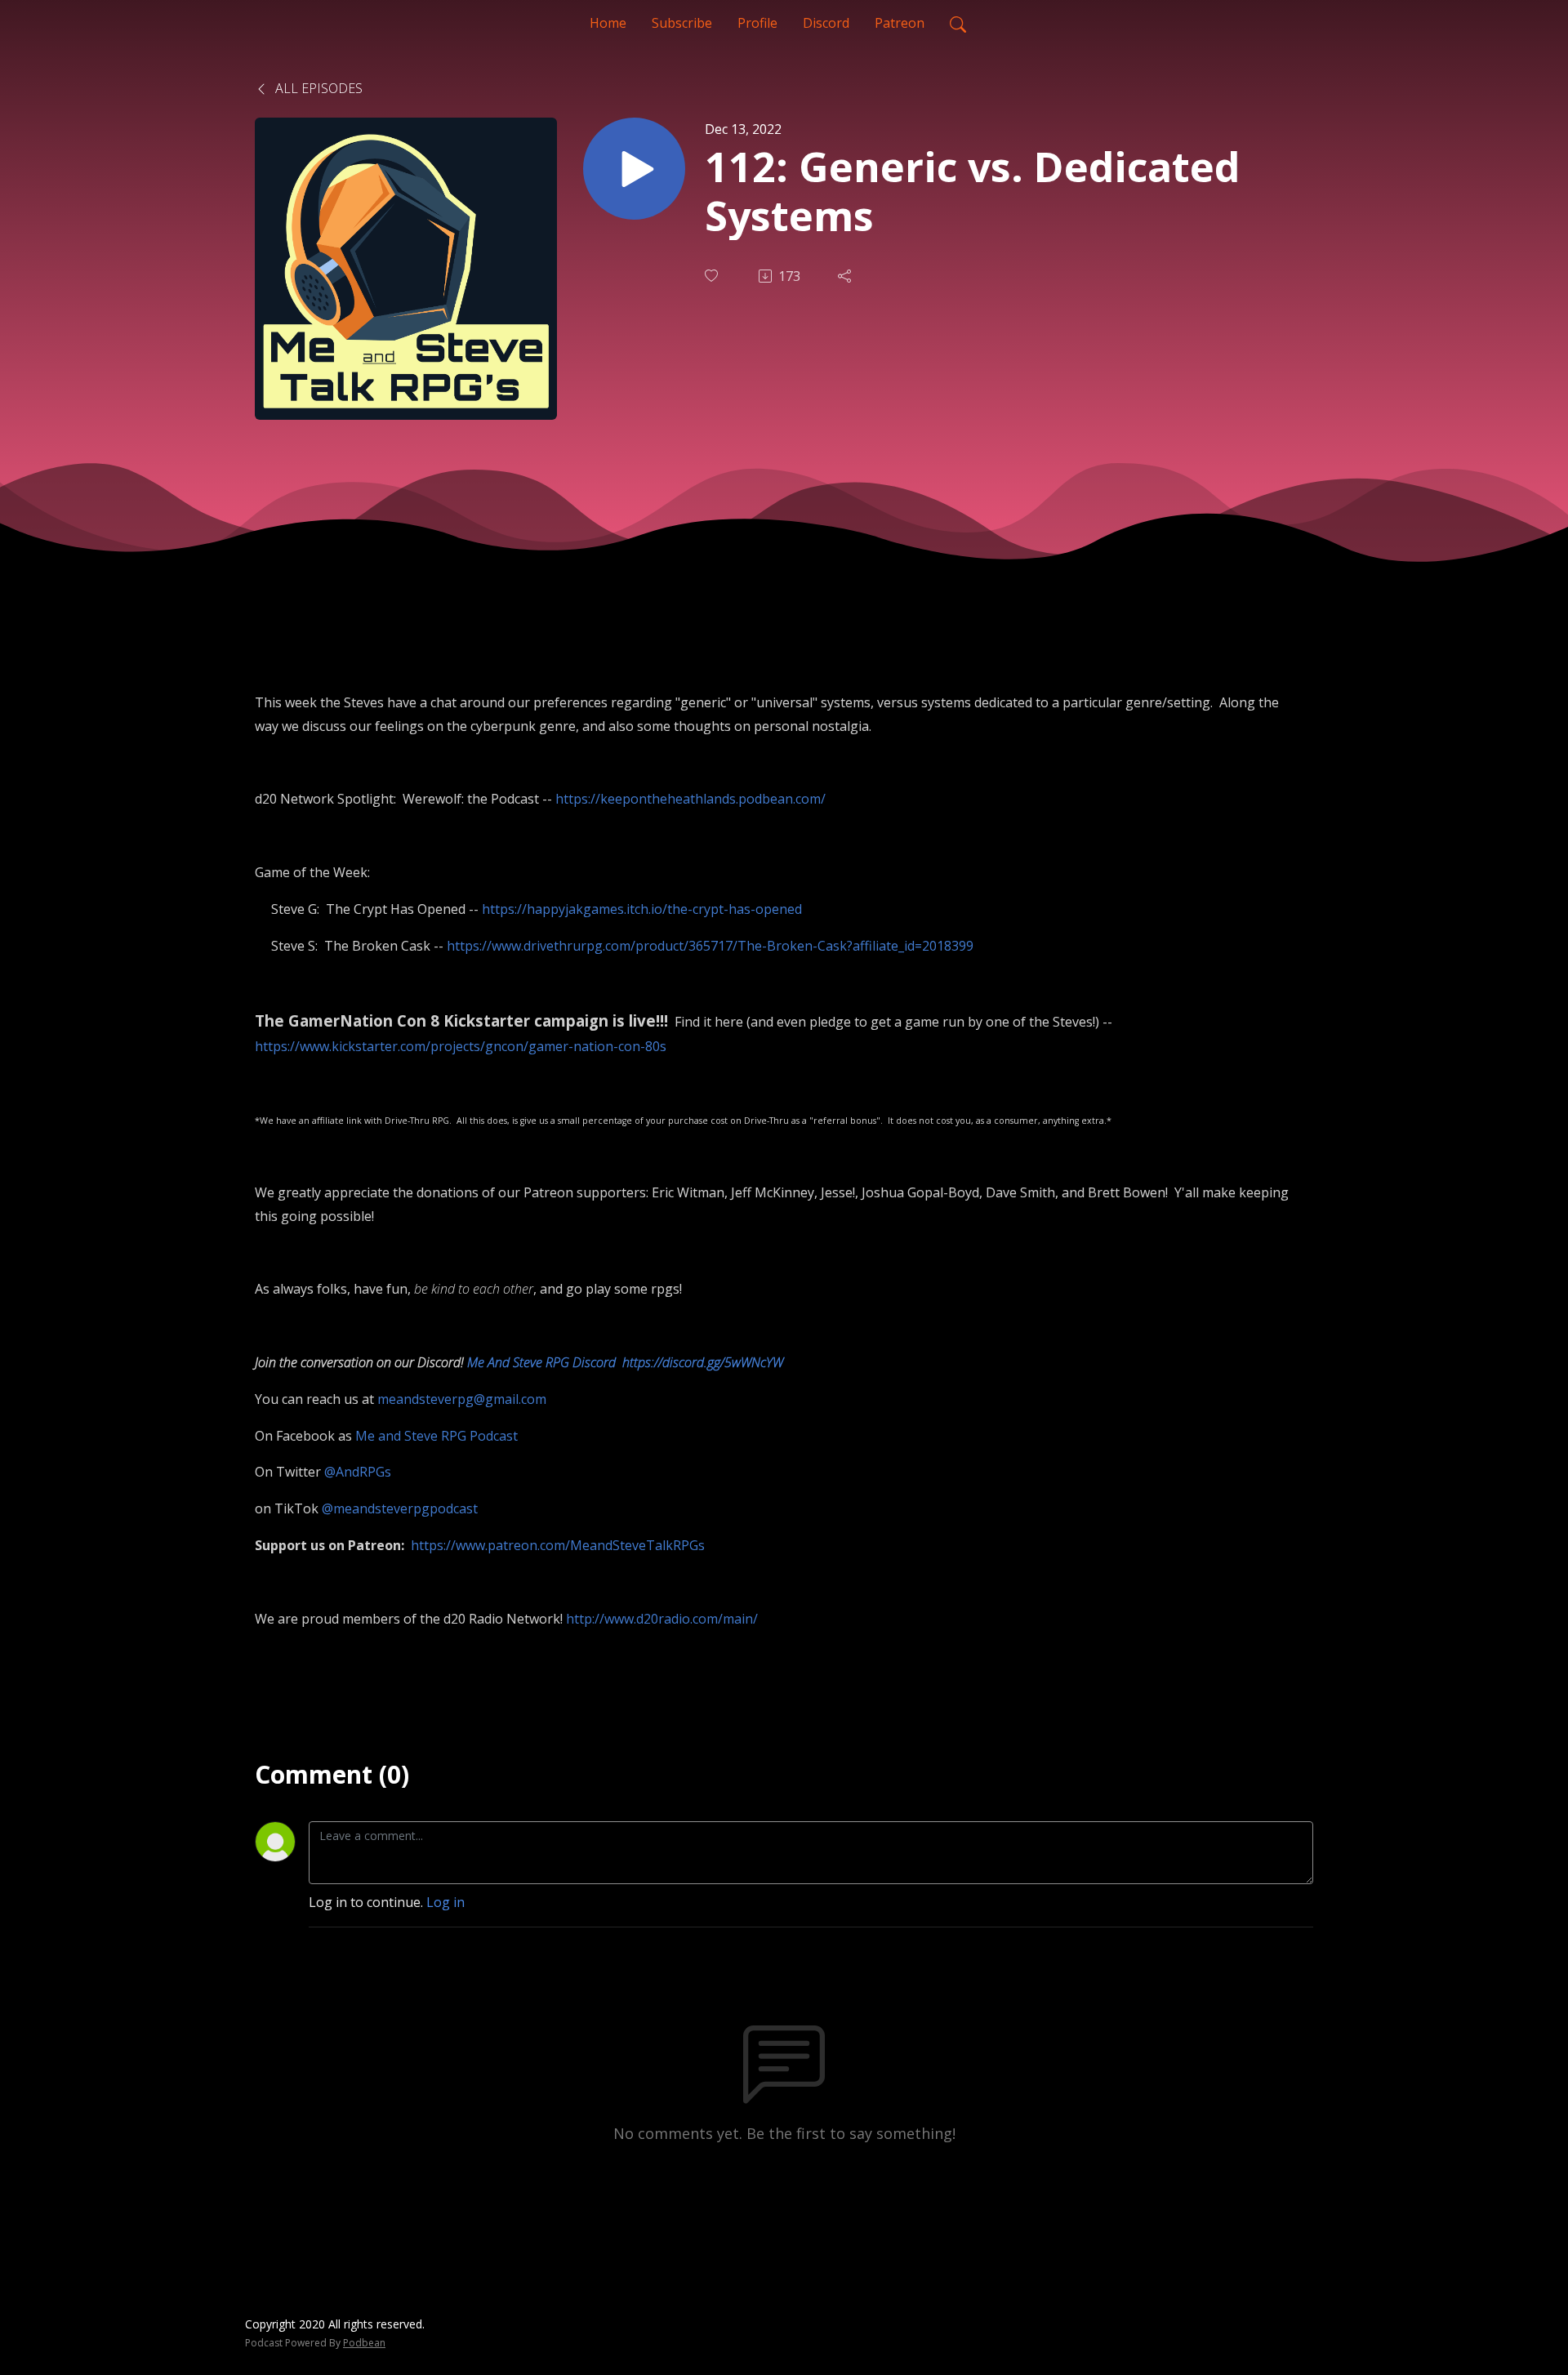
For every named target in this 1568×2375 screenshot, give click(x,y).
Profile (757, 23)
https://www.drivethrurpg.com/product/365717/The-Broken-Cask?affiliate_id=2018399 (710, 946)
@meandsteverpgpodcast (400, 1508)
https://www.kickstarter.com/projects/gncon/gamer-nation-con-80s (461, 1046)
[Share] (846, 276)
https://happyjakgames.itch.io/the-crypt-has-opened (642, 909)
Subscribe (682, 23)
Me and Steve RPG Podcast (437, 1436)
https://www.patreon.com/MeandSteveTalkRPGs (558, 1545)
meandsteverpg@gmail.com (462, 1399)
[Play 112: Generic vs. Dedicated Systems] (634, 169)
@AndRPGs (358, 1472)
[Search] (958, 23)
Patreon (900, 23)
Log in (445, 1902)
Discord (826, 23)
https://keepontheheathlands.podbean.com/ (690, 799)
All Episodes (317, 88)
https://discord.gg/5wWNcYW (703, 1362)
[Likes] (713, 276)
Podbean (364, 2343)
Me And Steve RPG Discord (541, 1362)
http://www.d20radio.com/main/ (662, 1619)
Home (608, 23)
